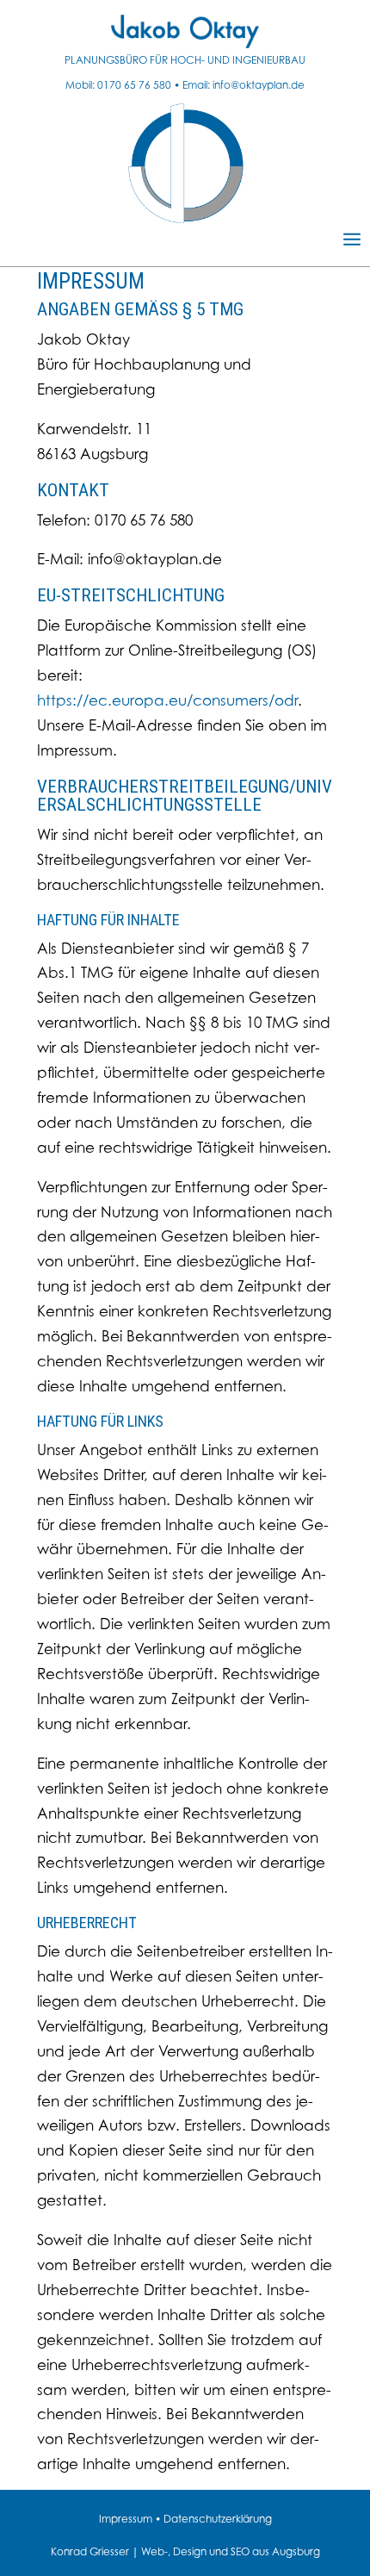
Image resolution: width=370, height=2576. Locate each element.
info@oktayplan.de (259, 85)
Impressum (126, 2519)
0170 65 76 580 (134, 85)
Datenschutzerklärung (218, 2519)
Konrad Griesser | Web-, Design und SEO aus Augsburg (185, 2551)
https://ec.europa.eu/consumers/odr (167, 700)
